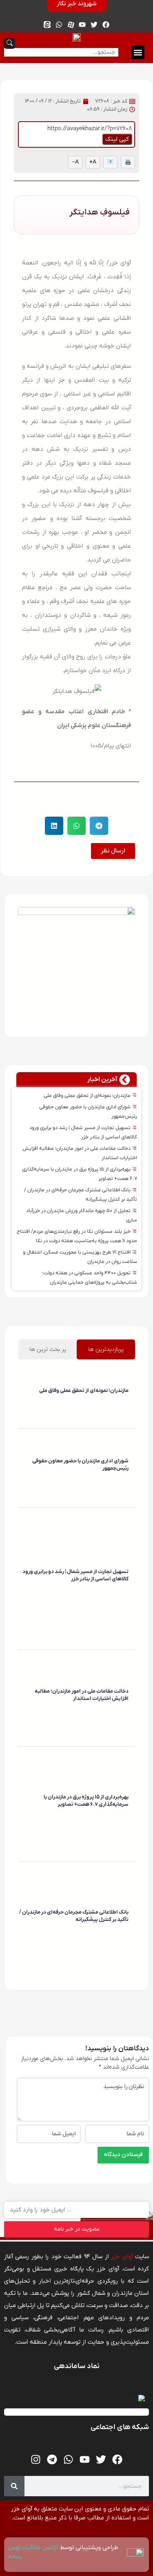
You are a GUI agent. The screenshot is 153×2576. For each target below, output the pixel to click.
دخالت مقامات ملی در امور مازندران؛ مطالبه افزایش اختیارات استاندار (82, 1695)
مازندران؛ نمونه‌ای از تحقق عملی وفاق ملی (88, 1096)
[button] (138, 52)
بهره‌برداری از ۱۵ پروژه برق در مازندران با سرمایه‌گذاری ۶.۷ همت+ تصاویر (86, 1801)
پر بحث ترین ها (48, 1349)
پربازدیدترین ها (106, 1349)
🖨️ (128, 162)
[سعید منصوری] (127, 1403)
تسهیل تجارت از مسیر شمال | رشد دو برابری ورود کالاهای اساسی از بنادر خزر (75, 1575)
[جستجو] (14, 2486)
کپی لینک (117, 139)
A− (75, 162)
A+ (93, 162)
